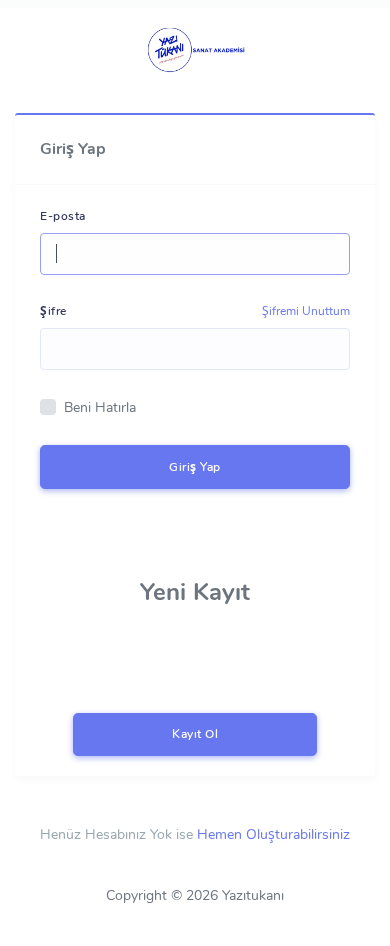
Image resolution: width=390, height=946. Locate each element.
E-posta (63, 216)
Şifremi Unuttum (306, 311)
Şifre (53, 311)
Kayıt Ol (195, 734)
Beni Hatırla (100, 407)
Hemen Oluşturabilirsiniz (273, 834)
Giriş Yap (195, 467)
